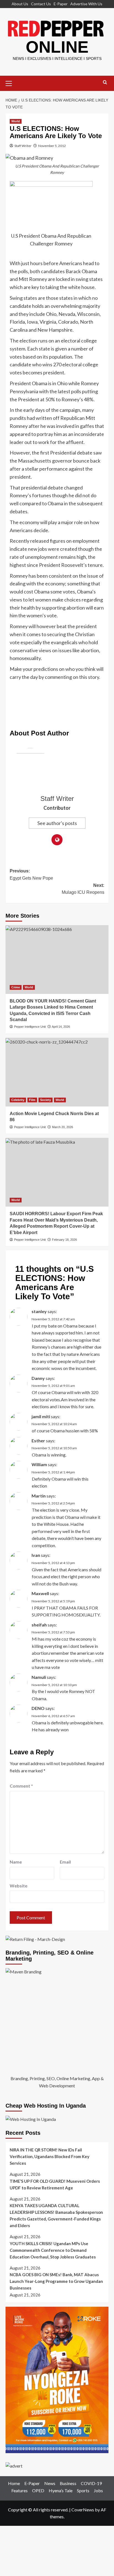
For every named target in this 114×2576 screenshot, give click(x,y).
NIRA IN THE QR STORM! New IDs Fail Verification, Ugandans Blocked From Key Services (50, 2156)
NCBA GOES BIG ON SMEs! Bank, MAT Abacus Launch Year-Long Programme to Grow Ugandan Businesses (56, 2281)
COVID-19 (91, 2483)
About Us (20, 4)
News (50, 2483)
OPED (38, 2490)
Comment (21, 1786)
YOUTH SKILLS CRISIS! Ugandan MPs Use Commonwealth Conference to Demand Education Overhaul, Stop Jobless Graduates (53, 2250)
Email (65, 1862)
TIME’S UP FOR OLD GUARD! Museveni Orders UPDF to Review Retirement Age (55, 2184)
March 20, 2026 (63, 1127)
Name (16, 1862)
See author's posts (57, 823)
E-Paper (61, 4)
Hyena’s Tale (61, 2490)
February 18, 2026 (64, 1240)
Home (14, 2483)
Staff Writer (23, 146)
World (16, 121)
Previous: (31, 875)
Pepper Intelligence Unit (30, 1027)
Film (32, 1100)
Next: (83, 889)
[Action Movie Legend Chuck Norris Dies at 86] (57, 1072)
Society (46, 1100)
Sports (83, 2490)
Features (20, 2490)
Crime (16, 987)
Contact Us (41, 4)
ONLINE (57, 47)
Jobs (98, 2490)
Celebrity (18, 1100)
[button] (11, 83)
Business (68, 2483)
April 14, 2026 (61, 1027)
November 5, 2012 (52, 146)
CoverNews (83, 2510)
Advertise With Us (86, 4)
